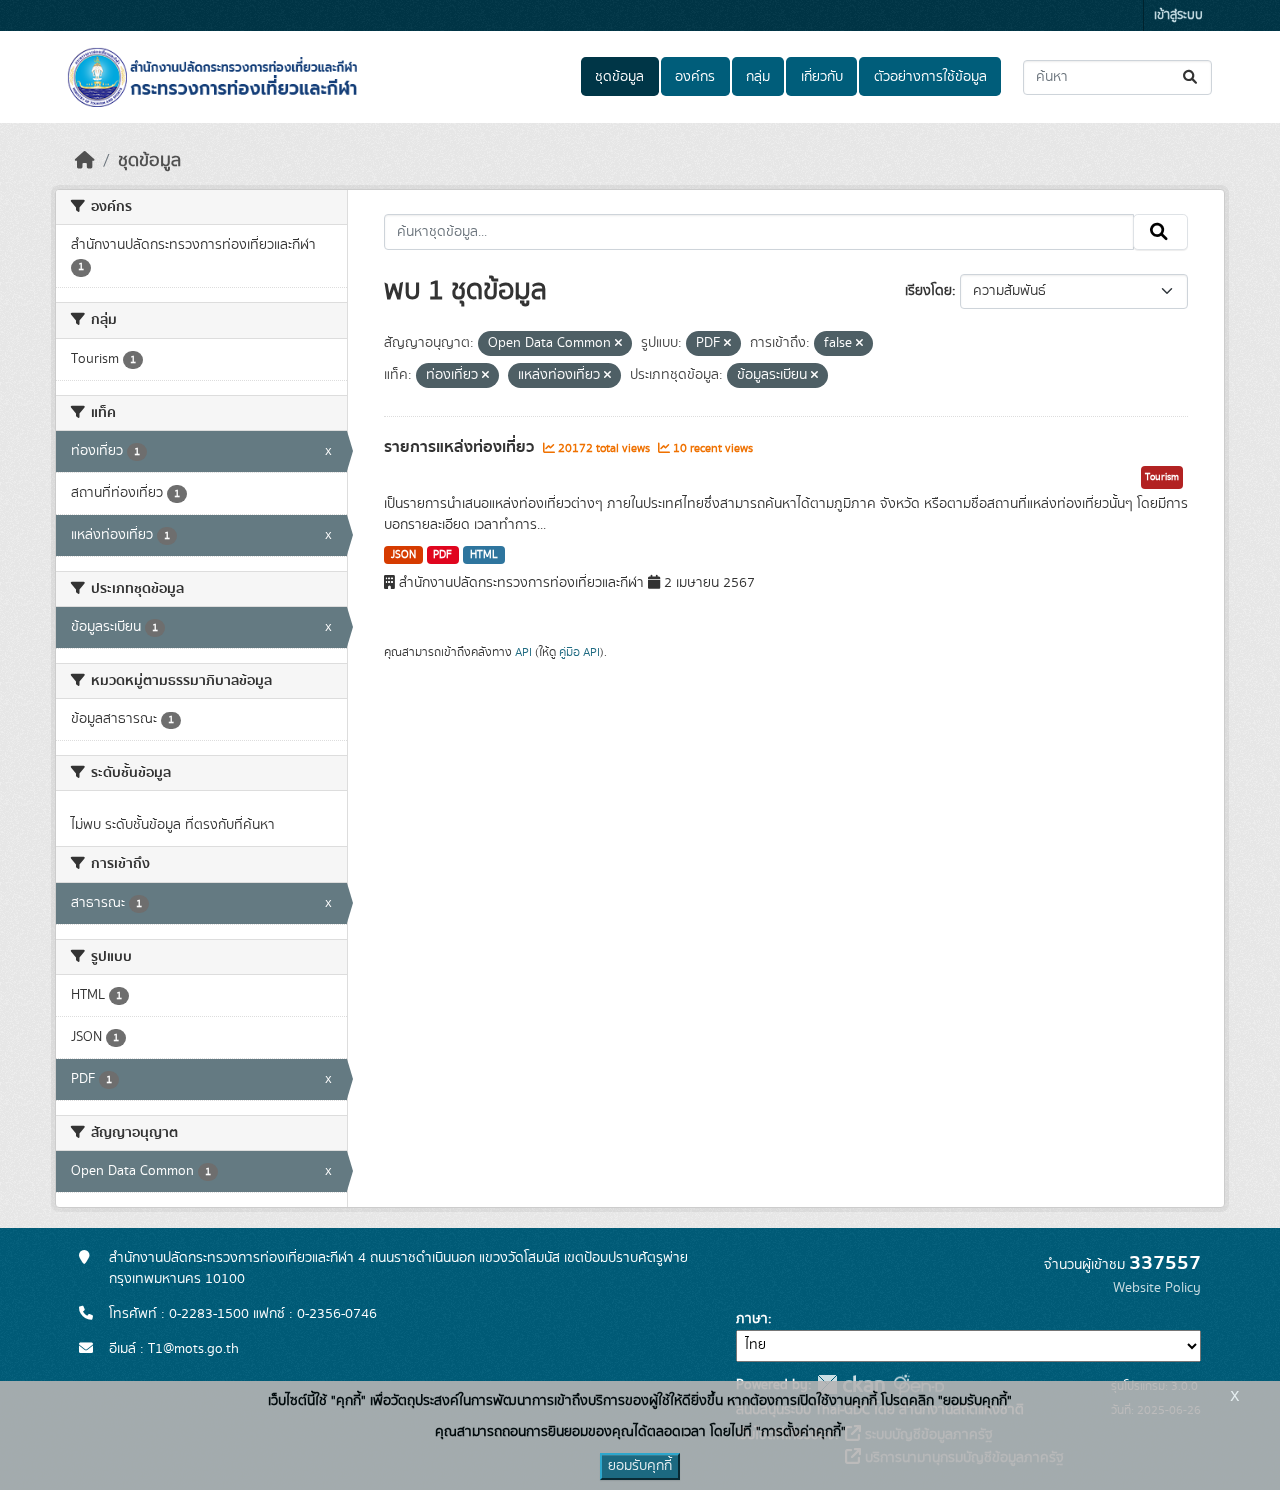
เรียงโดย (928, 291)
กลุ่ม (758, 77)
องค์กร (695, 77)
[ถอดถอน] (618, 344)
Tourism (1162, 477)
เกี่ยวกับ (822, 77)
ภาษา (752, 1319)
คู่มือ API (579, 652)
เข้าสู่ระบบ (1178, 15)
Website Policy (1157, 1288)
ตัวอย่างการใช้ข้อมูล (930, 77)
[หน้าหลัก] (85, 161)
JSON (403, 555)
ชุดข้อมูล (619, 77)
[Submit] (1191, 77)
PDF (442, 555)
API (523, 652)
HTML (484, 555)
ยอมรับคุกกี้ (640, 1466)
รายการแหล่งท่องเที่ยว (461, 447)
